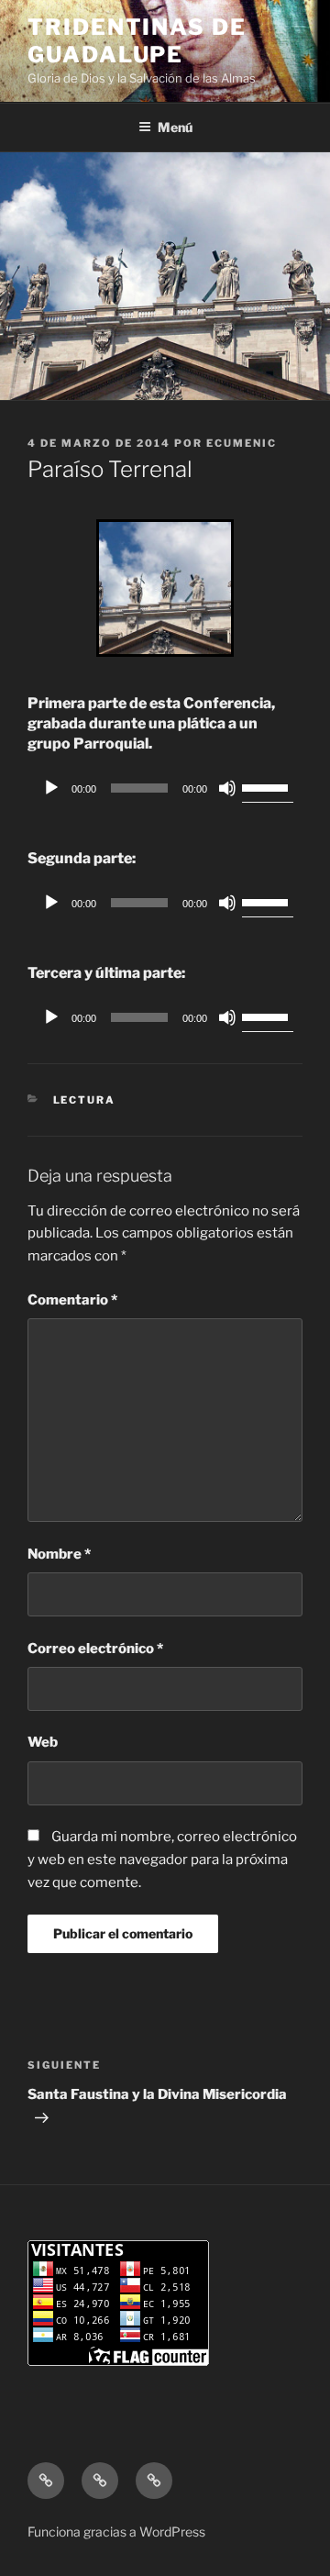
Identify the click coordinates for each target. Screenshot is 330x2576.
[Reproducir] (51, 788)
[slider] (268, 786)
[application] (165, 788)
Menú (175, 127)
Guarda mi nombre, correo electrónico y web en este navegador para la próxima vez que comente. (162, 1860)
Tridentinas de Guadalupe (137, 41)
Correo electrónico (95, 1649)
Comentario (72, 1300)
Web (43, 1742)
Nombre (59, 1554)
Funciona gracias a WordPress (116, 2532)
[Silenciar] (227, 788)
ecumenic (242, 443)
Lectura (85, 1100)
